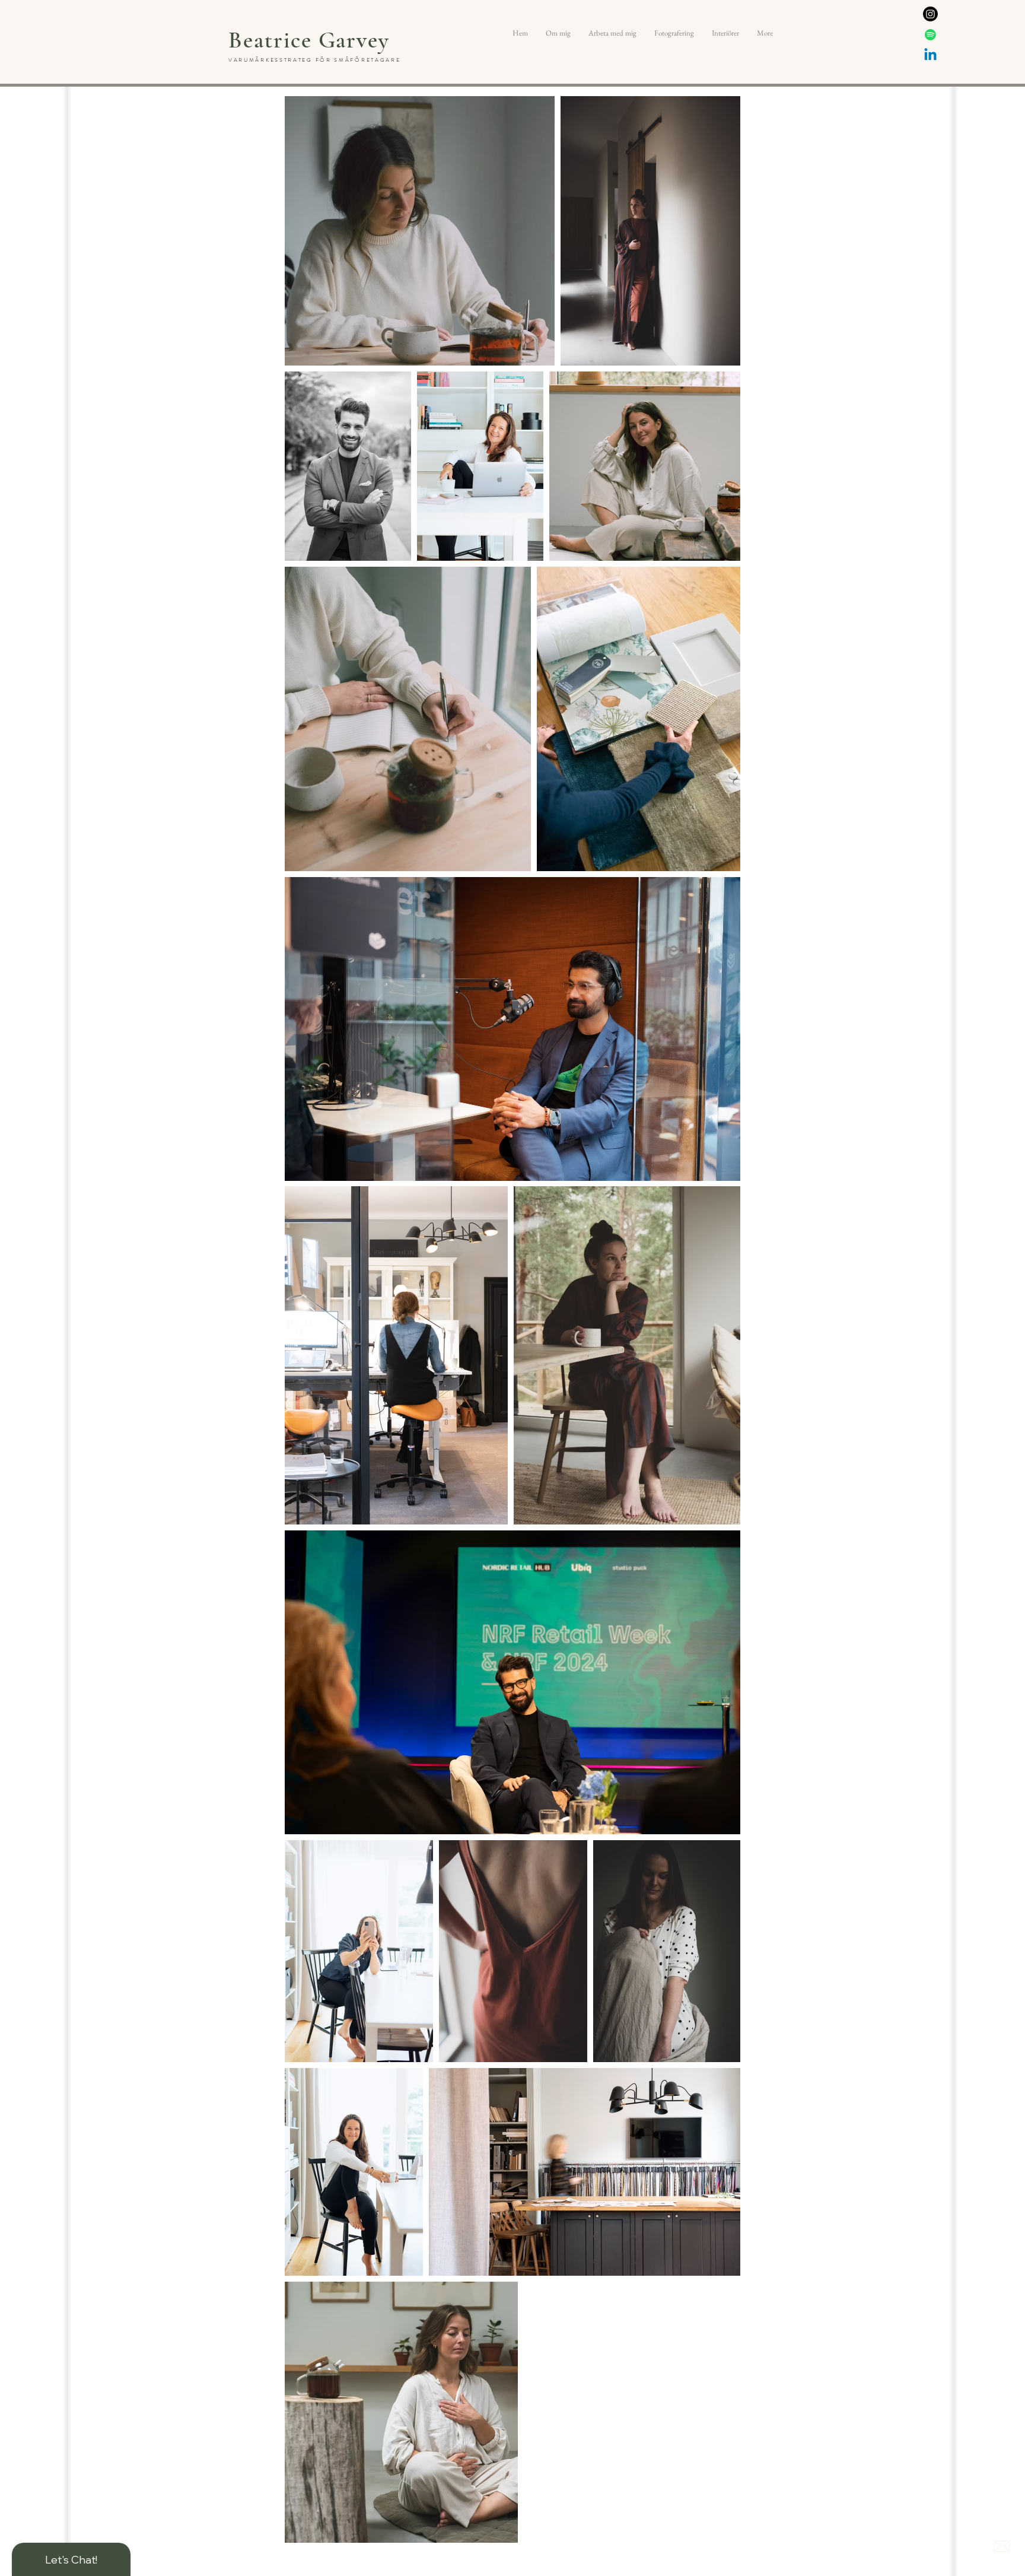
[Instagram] (930, 14)
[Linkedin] (930, 55)
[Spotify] (930, 35)
